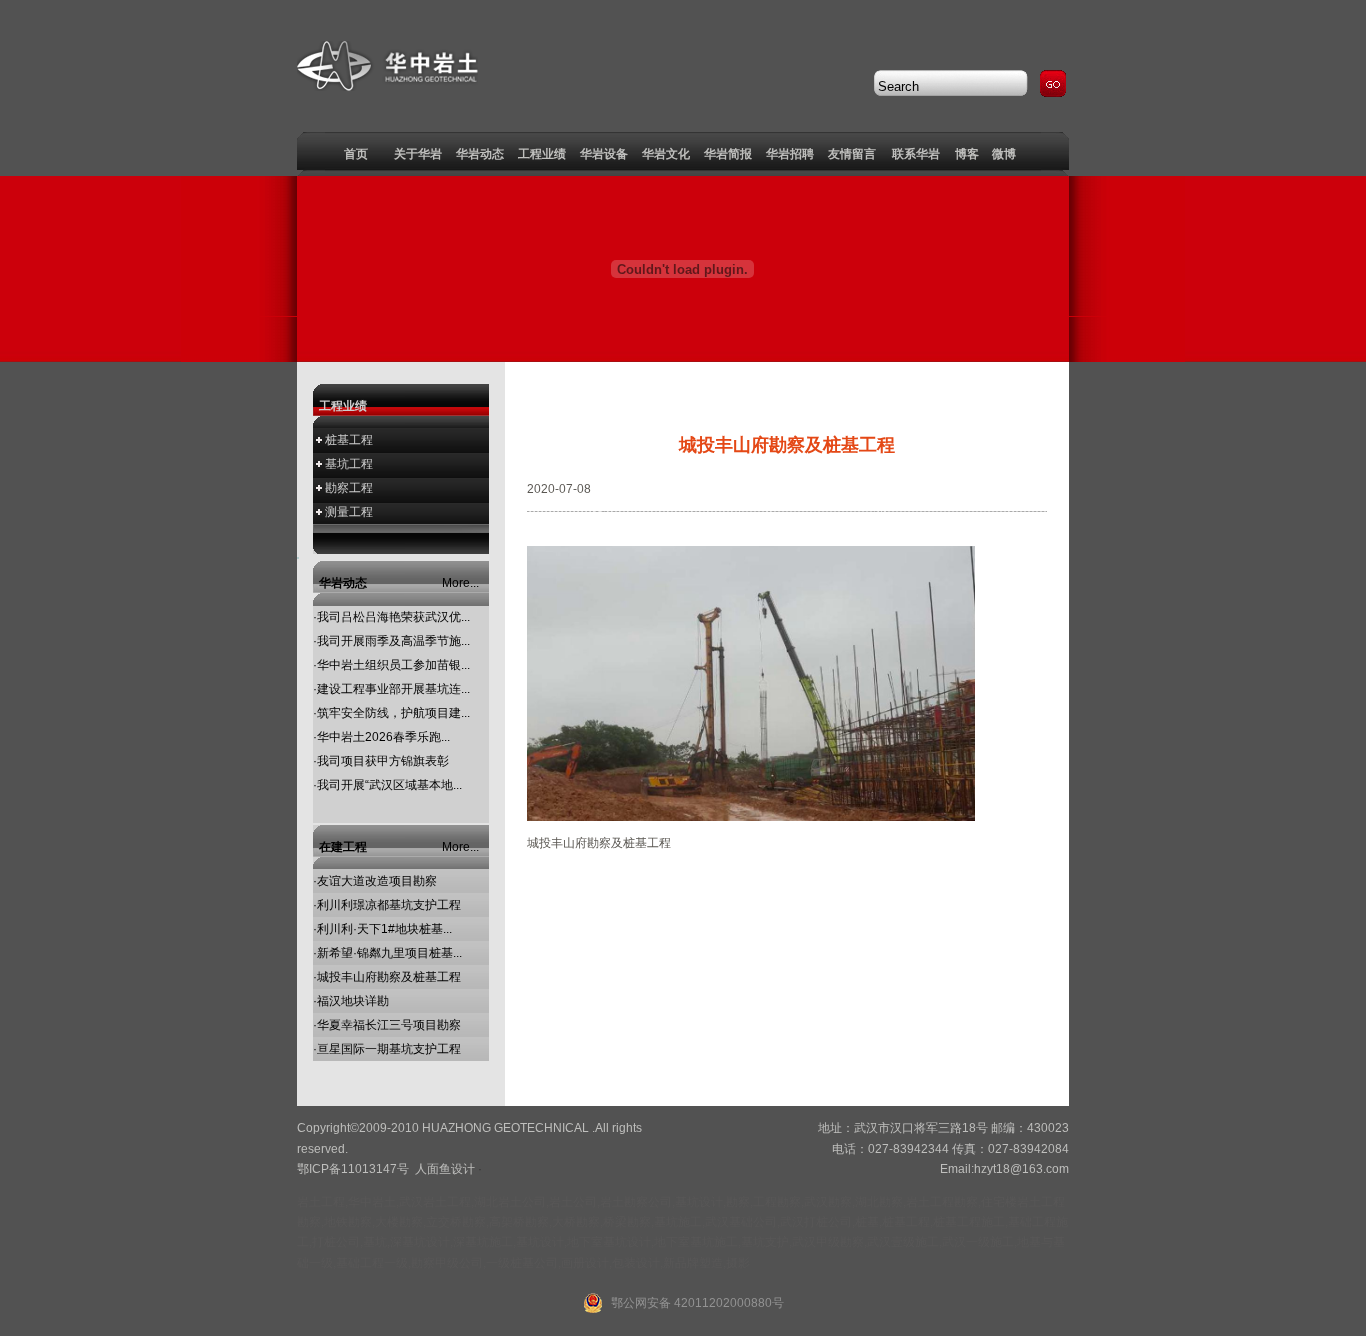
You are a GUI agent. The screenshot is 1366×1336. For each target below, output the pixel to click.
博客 (967, 154)
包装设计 (636, 1263)
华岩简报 (728, 154)
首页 (356, 154)
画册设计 (585, 1263)
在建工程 (343, 847)
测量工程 (349, 512)
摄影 (738, 1263)
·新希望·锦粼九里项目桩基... (387, 953)
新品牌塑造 (693, 1263)
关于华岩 (418, 154)
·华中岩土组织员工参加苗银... (391, 665)
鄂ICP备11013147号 (353, 1169)
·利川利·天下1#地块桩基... (382, 929)
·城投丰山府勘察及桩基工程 (387, 977)
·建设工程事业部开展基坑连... (391, 689)
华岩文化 (666, 154)
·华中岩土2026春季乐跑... (381, 737)
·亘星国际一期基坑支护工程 (387, 1049)
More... (460, 583)
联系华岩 (916, 154)
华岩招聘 (790, 154)
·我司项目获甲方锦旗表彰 (381, 761)
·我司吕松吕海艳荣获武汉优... (391, 617)
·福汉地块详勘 (351, 1001)
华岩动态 (480, 154)
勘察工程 (349, 488)
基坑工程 (349, 464)
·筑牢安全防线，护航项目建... (391, 713)
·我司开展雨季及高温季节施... (391, 641)
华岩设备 (604, 154)
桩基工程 (349, 440)
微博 (1004, 154)
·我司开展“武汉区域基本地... (387, 785)
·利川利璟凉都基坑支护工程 (387, 905)
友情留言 (852, 154)
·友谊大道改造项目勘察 (375, 881)
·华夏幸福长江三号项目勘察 (387, 1025)
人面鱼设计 (445, 1169)
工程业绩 (542, 154)
